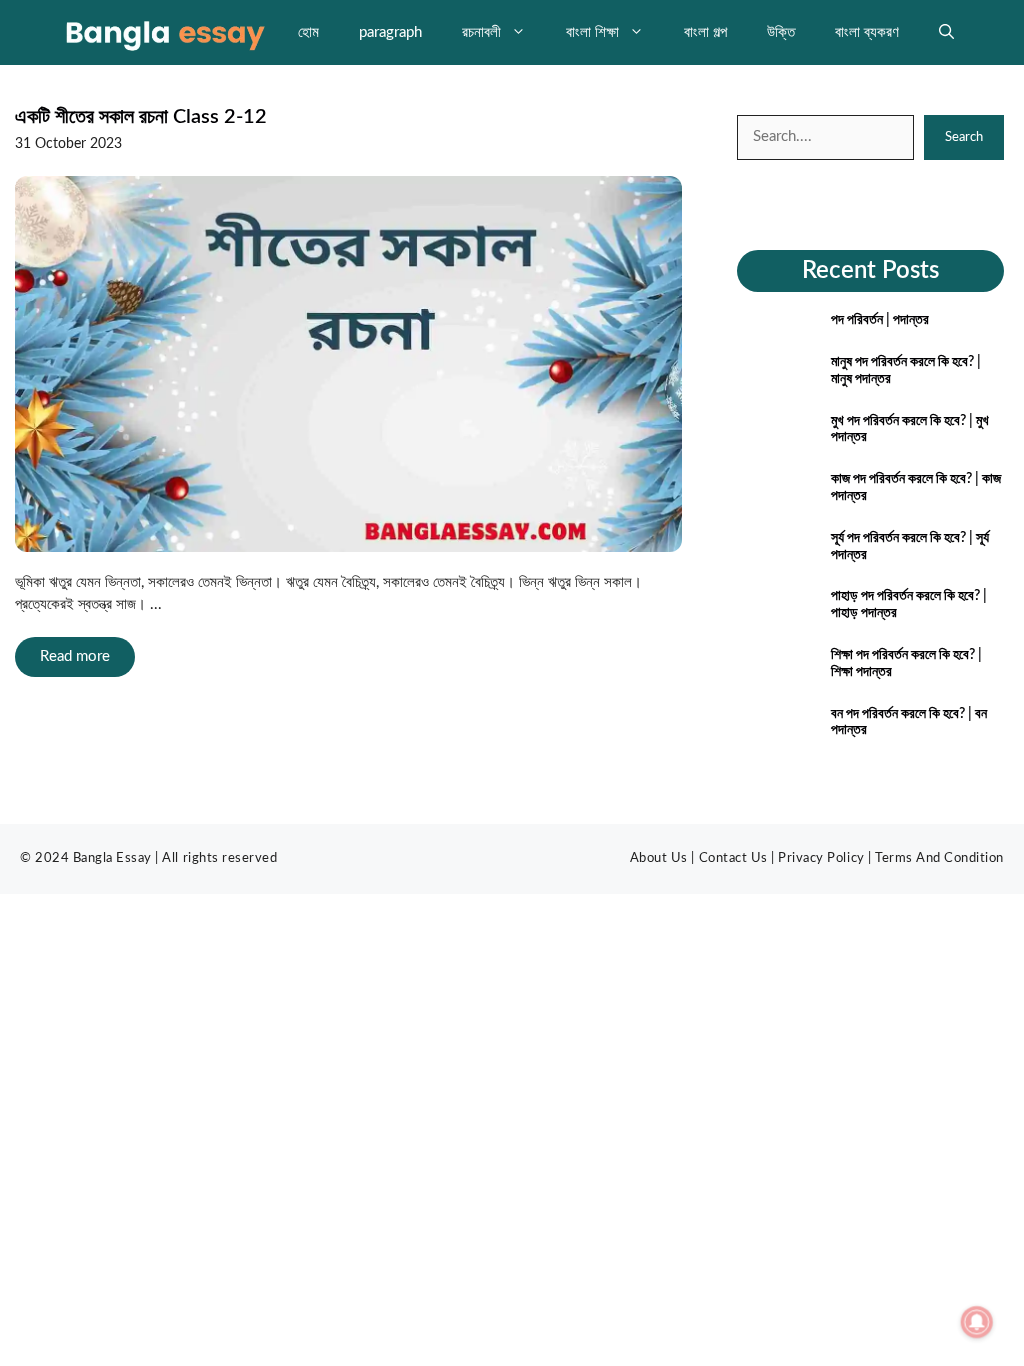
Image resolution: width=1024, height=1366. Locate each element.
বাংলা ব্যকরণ (867, 32)
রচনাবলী (481, 32)
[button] (946, 32)
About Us (659, 858)
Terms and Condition (939, 858)
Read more (75, 656)
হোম (308, 32)
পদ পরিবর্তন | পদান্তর (880, 320)
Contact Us (733, 858)
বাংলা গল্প (705, 32)
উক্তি (781, 32)
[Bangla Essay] (163, 32)
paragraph (390, 32)
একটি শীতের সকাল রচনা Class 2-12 (141, 117)
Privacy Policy (821, 858)
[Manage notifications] (977, 1322)
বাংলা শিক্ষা (592, 32)
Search (964, 137)
